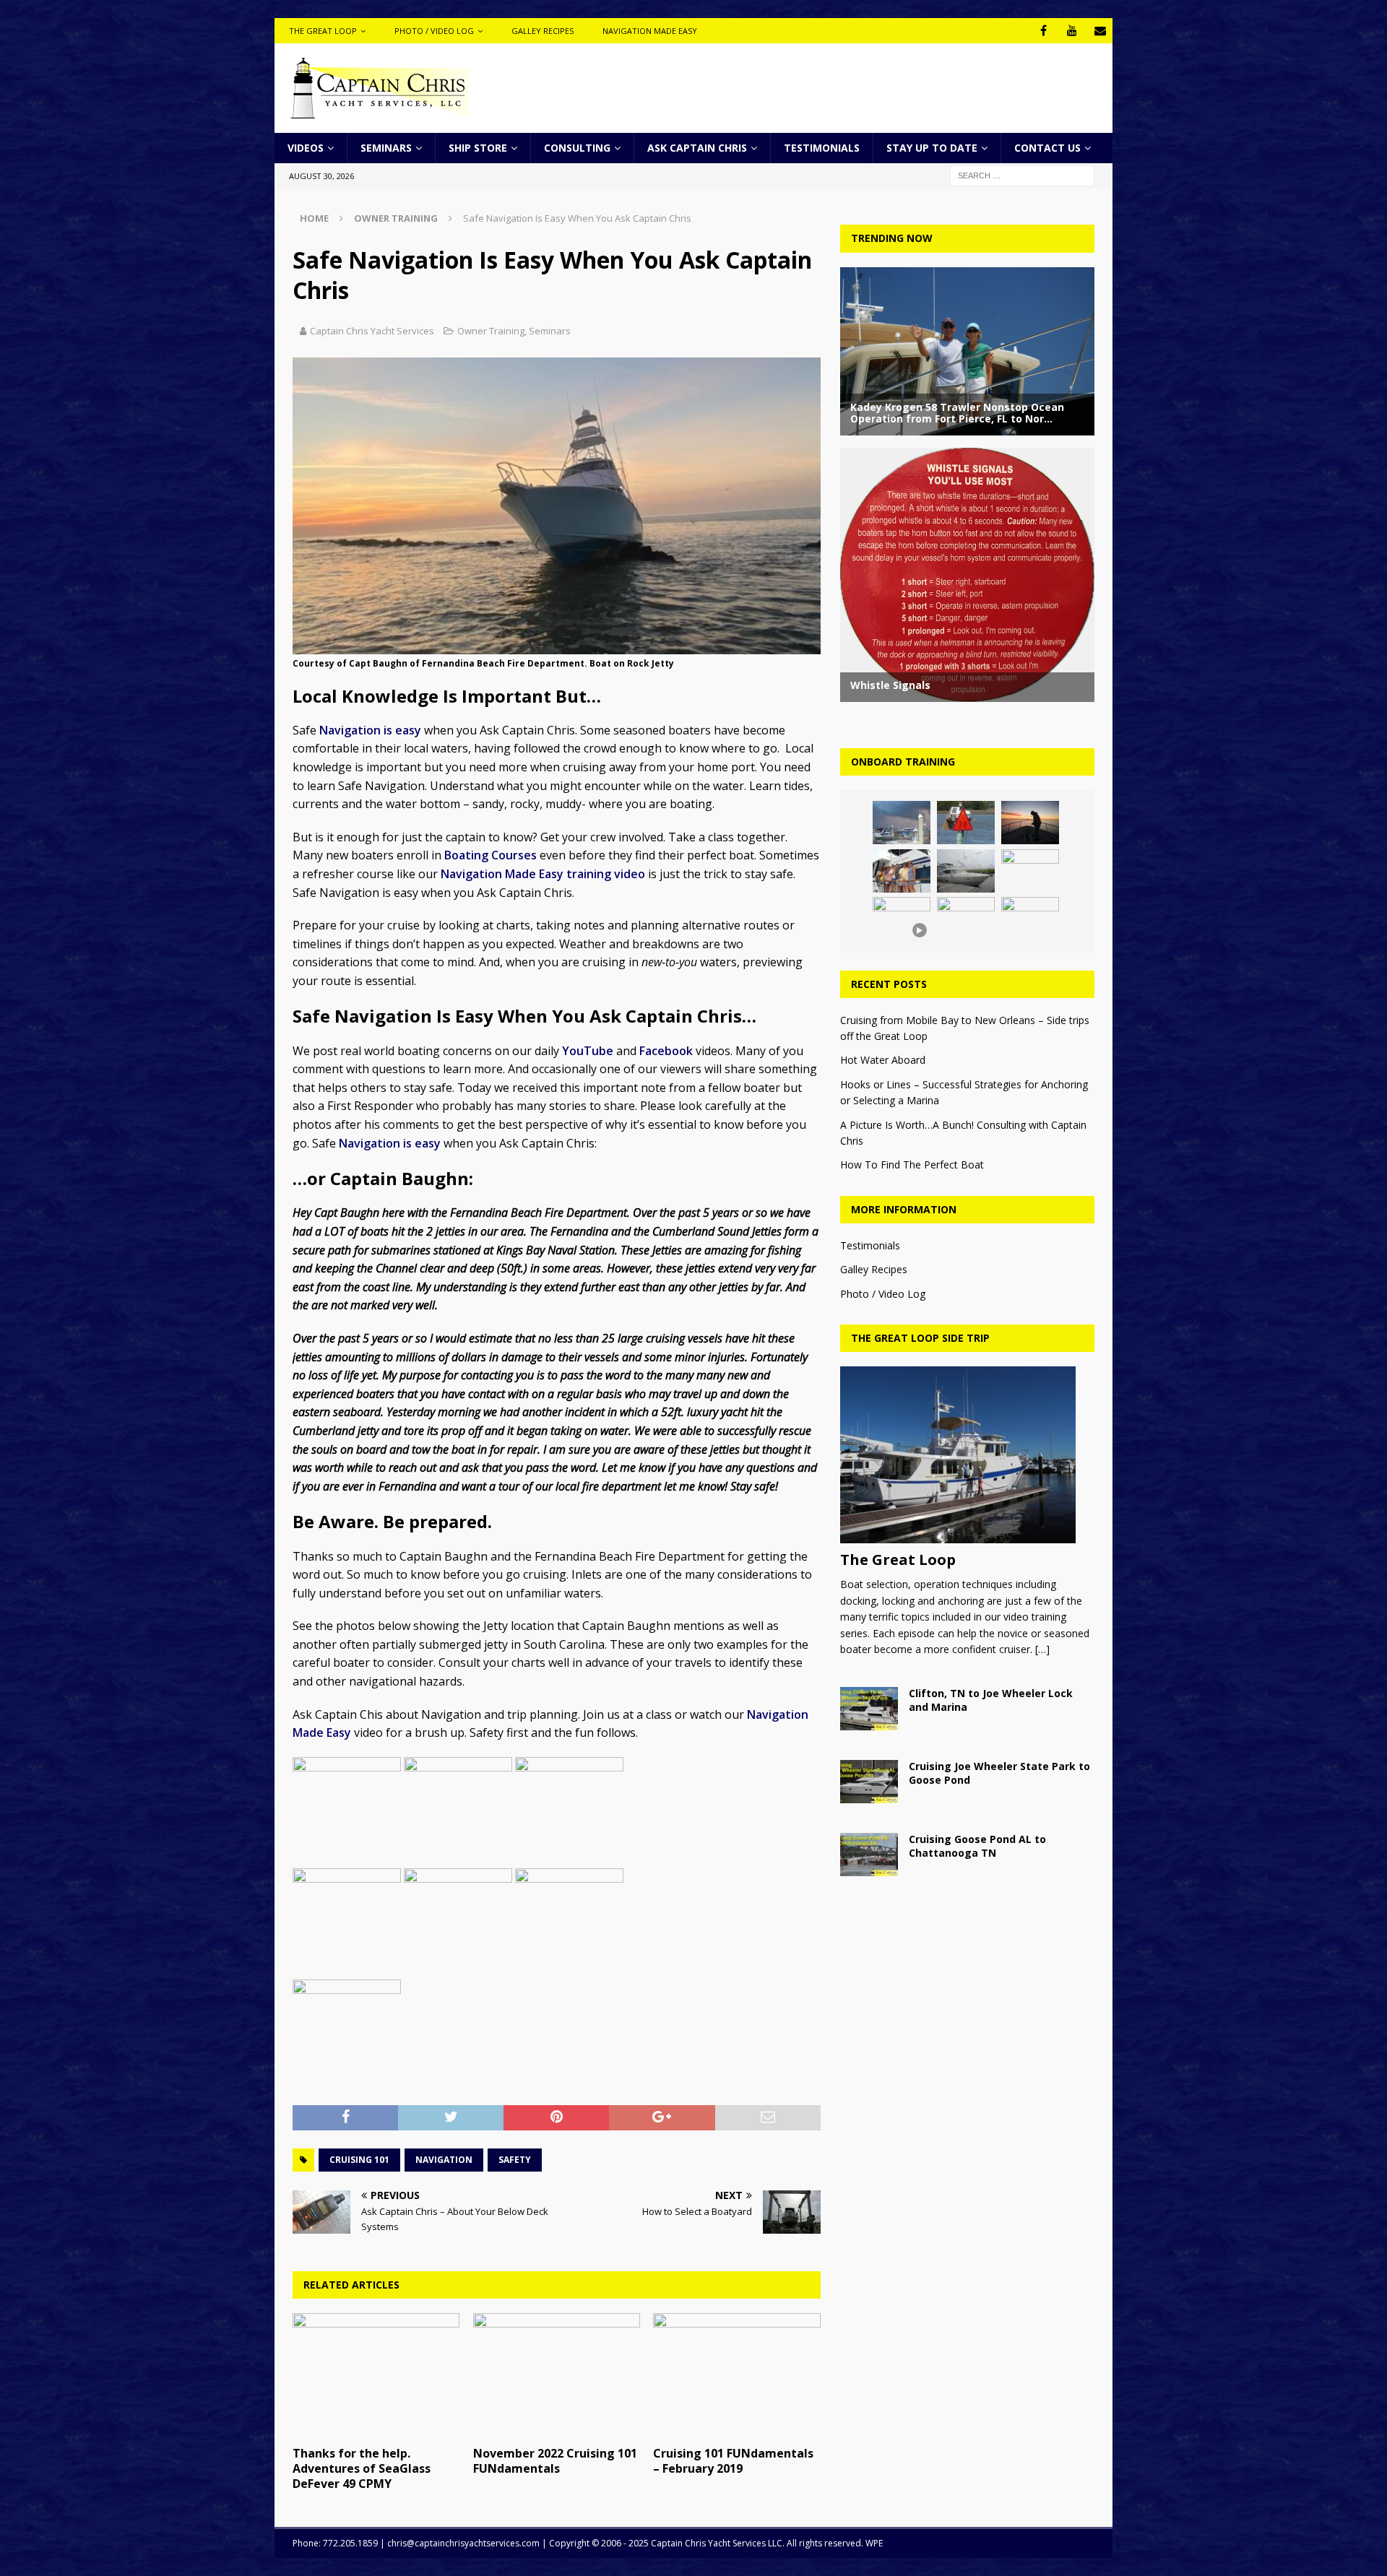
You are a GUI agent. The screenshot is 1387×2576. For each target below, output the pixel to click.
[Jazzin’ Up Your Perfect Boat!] (1030, 871)
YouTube (588, 1051)
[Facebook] (1044, 31)
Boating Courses (491, 855)
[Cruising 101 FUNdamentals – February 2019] (736, 2376)
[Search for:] (1022, 175)
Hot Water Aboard (883, 1060)
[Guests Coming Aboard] (902, 871)
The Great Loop (323, 31)
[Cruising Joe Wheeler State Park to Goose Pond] (869, 1782)
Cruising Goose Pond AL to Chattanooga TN (977, 1846)
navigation (444, 2160)
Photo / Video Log (434, 31)
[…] (1042, 1649)
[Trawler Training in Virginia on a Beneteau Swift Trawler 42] (966, 919)
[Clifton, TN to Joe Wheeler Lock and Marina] (869, 1709)
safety (515, 2160)
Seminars (386, 148)
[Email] (1100, 31)
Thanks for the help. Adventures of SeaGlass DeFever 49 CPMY (362, 2468)
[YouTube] (1072, 31)
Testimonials (822, 148)
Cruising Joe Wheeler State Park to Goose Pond (999, 1773)
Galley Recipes (543, 31)
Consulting (577, 148)
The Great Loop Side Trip (920, 1338)
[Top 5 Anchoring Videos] (1030, 823)
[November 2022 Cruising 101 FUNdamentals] (557, 2376)
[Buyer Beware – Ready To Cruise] (902, 919)
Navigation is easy (370, 730)
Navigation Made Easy (650, 31)
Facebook (666, 1051)
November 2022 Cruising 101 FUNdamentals (555, 2461)
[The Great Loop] (967, 1455)
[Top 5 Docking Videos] (1030, 919)
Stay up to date (932, 148)
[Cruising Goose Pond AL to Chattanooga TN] (869, 1855)
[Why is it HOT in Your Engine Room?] (902, 823)
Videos (306, 148)
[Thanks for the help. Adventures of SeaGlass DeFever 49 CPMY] (376, 2376)
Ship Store (478, 148)
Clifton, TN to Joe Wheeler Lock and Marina (991, 1700)
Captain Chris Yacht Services (372, 331)
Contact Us (1047, 148)
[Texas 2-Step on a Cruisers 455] (966, 871)
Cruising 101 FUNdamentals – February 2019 (733, 2461)
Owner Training (491, 331)
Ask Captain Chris (697, 148)
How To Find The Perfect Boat (912, 1165)
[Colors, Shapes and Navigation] (966, 823)
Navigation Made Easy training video (543, 874)
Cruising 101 (359, 2160)
